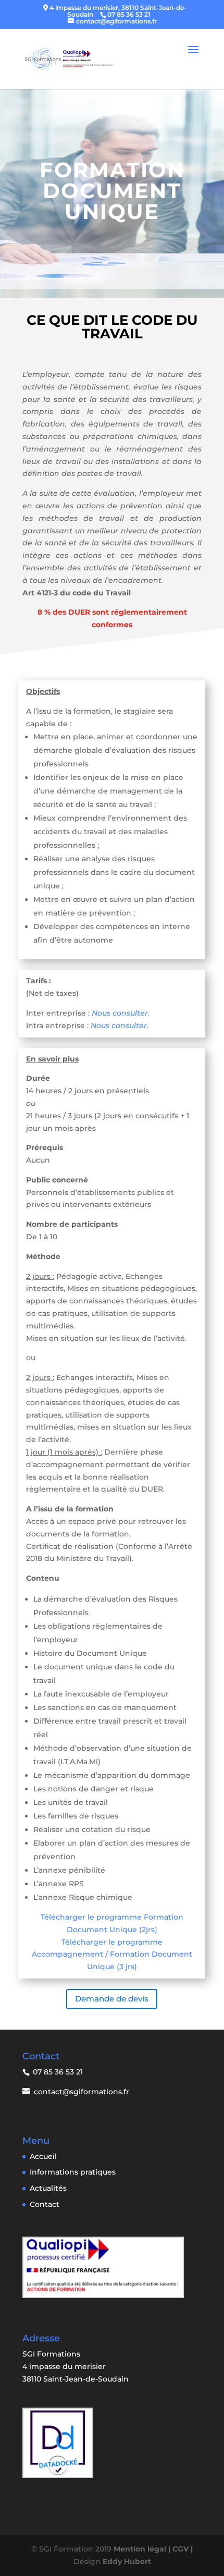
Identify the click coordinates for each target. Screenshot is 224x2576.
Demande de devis (112, 1999)
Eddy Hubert (127, 2561)
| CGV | (181, 2549)
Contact (45, 2204)
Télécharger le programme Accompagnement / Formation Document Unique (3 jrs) (112, 1955)
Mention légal (141, 2549)
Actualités (48, 2188)
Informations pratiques (73, 2172)
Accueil (43, 2156)
